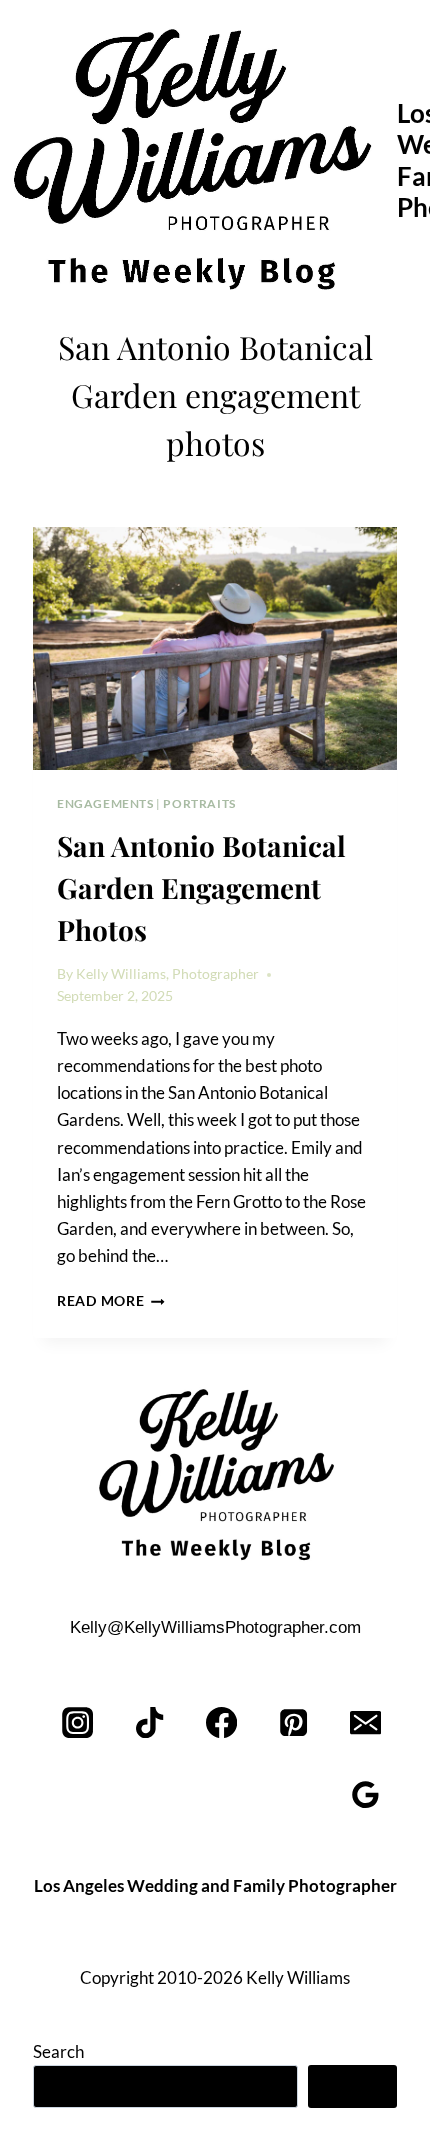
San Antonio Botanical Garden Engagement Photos (201, 887)
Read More (111, 1301)
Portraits (199, 803)
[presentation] (215, 648)
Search (58, 2051)
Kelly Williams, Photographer (167, 974)
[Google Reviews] (365, 1794)
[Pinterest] (293, 1722)
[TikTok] (150, 1722)
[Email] (365, 1722)
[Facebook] (222, 1722)
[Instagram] (78, 1722)
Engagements (105, 803)
